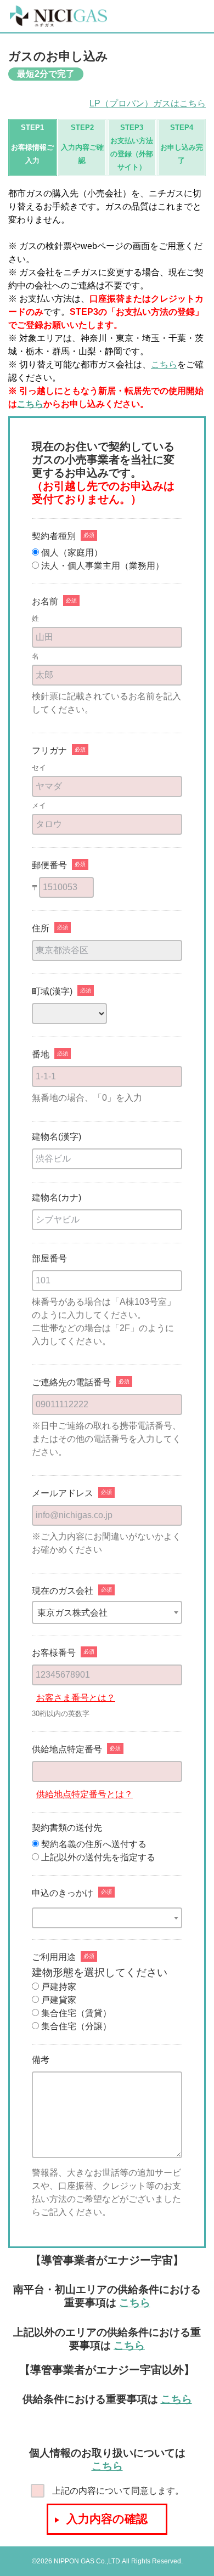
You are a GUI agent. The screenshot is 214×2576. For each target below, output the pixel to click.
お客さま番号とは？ (76, 1698)
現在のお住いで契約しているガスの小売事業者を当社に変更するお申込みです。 (103, 460)
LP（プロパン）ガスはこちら (148, 103)
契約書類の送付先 (67, 1828)
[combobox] (107, 1612)
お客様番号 (54, 1653)
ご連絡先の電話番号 (71, 1383)
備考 (41, 2060)
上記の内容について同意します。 (117, 2491)
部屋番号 (49, 1259)
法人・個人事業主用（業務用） (102, 566)
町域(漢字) (52, 992)
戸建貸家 (58, 2000)
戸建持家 (58, 1987)
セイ (39, 768)
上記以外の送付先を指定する (98, 1857)
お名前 (45, 602)
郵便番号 (49, 865)
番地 (41, 1055)
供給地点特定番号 (67, 1750)
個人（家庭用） (71, 553)
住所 (41, 929)
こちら (164, 364)
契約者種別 (54, 536)
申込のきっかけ (63, 1893)
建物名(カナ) (57, 1198)
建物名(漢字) (57, 1137)
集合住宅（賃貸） (75, 2013)
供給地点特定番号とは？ (85, 1794)
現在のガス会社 (63, 1591)
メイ (39, 805)
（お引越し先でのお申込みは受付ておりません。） (103, 492)
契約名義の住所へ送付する (94, 1844)
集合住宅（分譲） (75, 2026)
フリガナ (49, 751)
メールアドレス (63, 1493)
